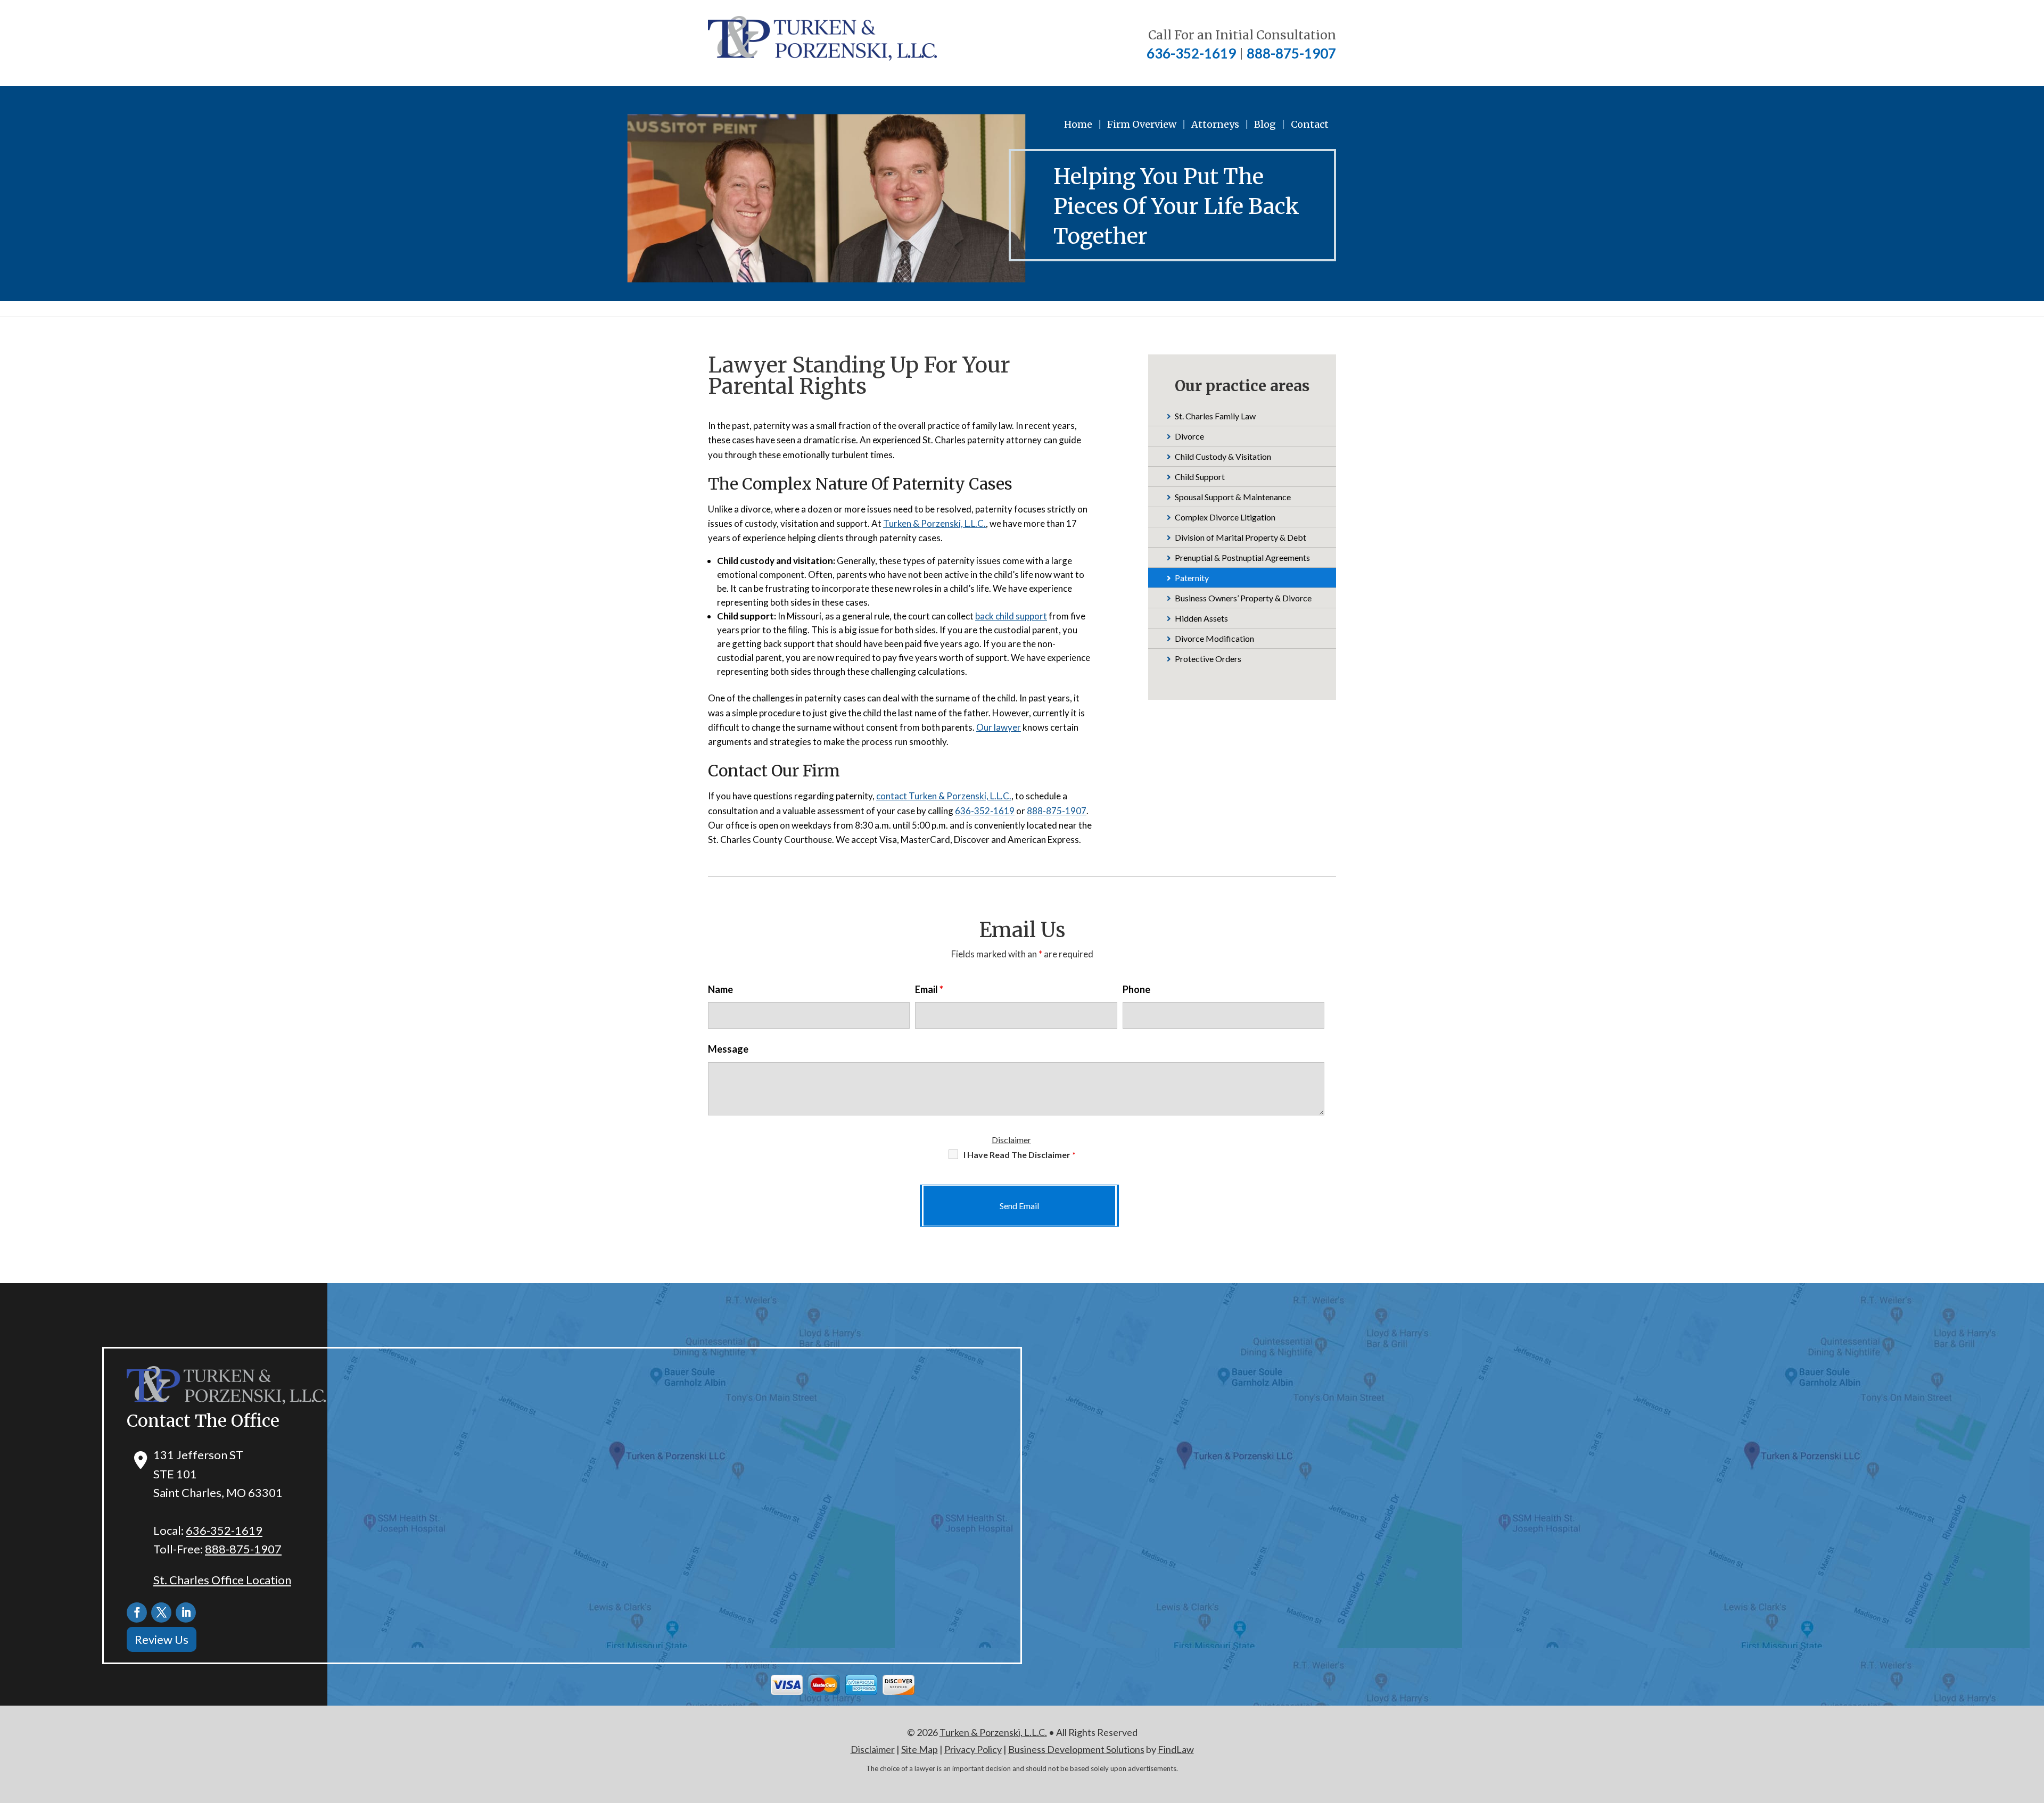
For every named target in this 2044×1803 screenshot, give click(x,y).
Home (1078, 124)
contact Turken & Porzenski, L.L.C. (944, 796)
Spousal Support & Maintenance (1233, 497)
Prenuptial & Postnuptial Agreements (1242, 557)
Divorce (1189, 436)
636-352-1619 (1191, 53)
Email (929, 989)
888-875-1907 (1291, 53)
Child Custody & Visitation (1223, 456)
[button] (2033, 1726)
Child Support (1200, 477)
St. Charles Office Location (222, 1580)
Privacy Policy (973, 1749)
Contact (1310, 124)
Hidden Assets (1201, 618)
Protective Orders (1208, 659)
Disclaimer (1011, 1140)
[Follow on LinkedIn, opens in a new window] (186, 1612)
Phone (1136, 989)
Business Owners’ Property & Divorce (1243, 598)
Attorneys (1215, 124)
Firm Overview (1142, 124)
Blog (1265, 124)
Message (728, 1049)
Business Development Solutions (1076, 1749)
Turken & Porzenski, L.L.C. (934, 523)
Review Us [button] (162, 1639)
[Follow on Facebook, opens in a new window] (137, 1612)
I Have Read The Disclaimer (1020, 1155)
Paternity (1192, 578)
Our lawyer (999, 727)
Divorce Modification (1214, 638)
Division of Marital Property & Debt (1241, 537)
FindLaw (1176, 1749)
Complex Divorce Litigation (1225, 517)
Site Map (920, 1749)
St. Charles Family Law (1215, 416)
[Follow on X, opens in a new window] (161, 1612)
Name (720, 989)
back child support (1011, 616)
